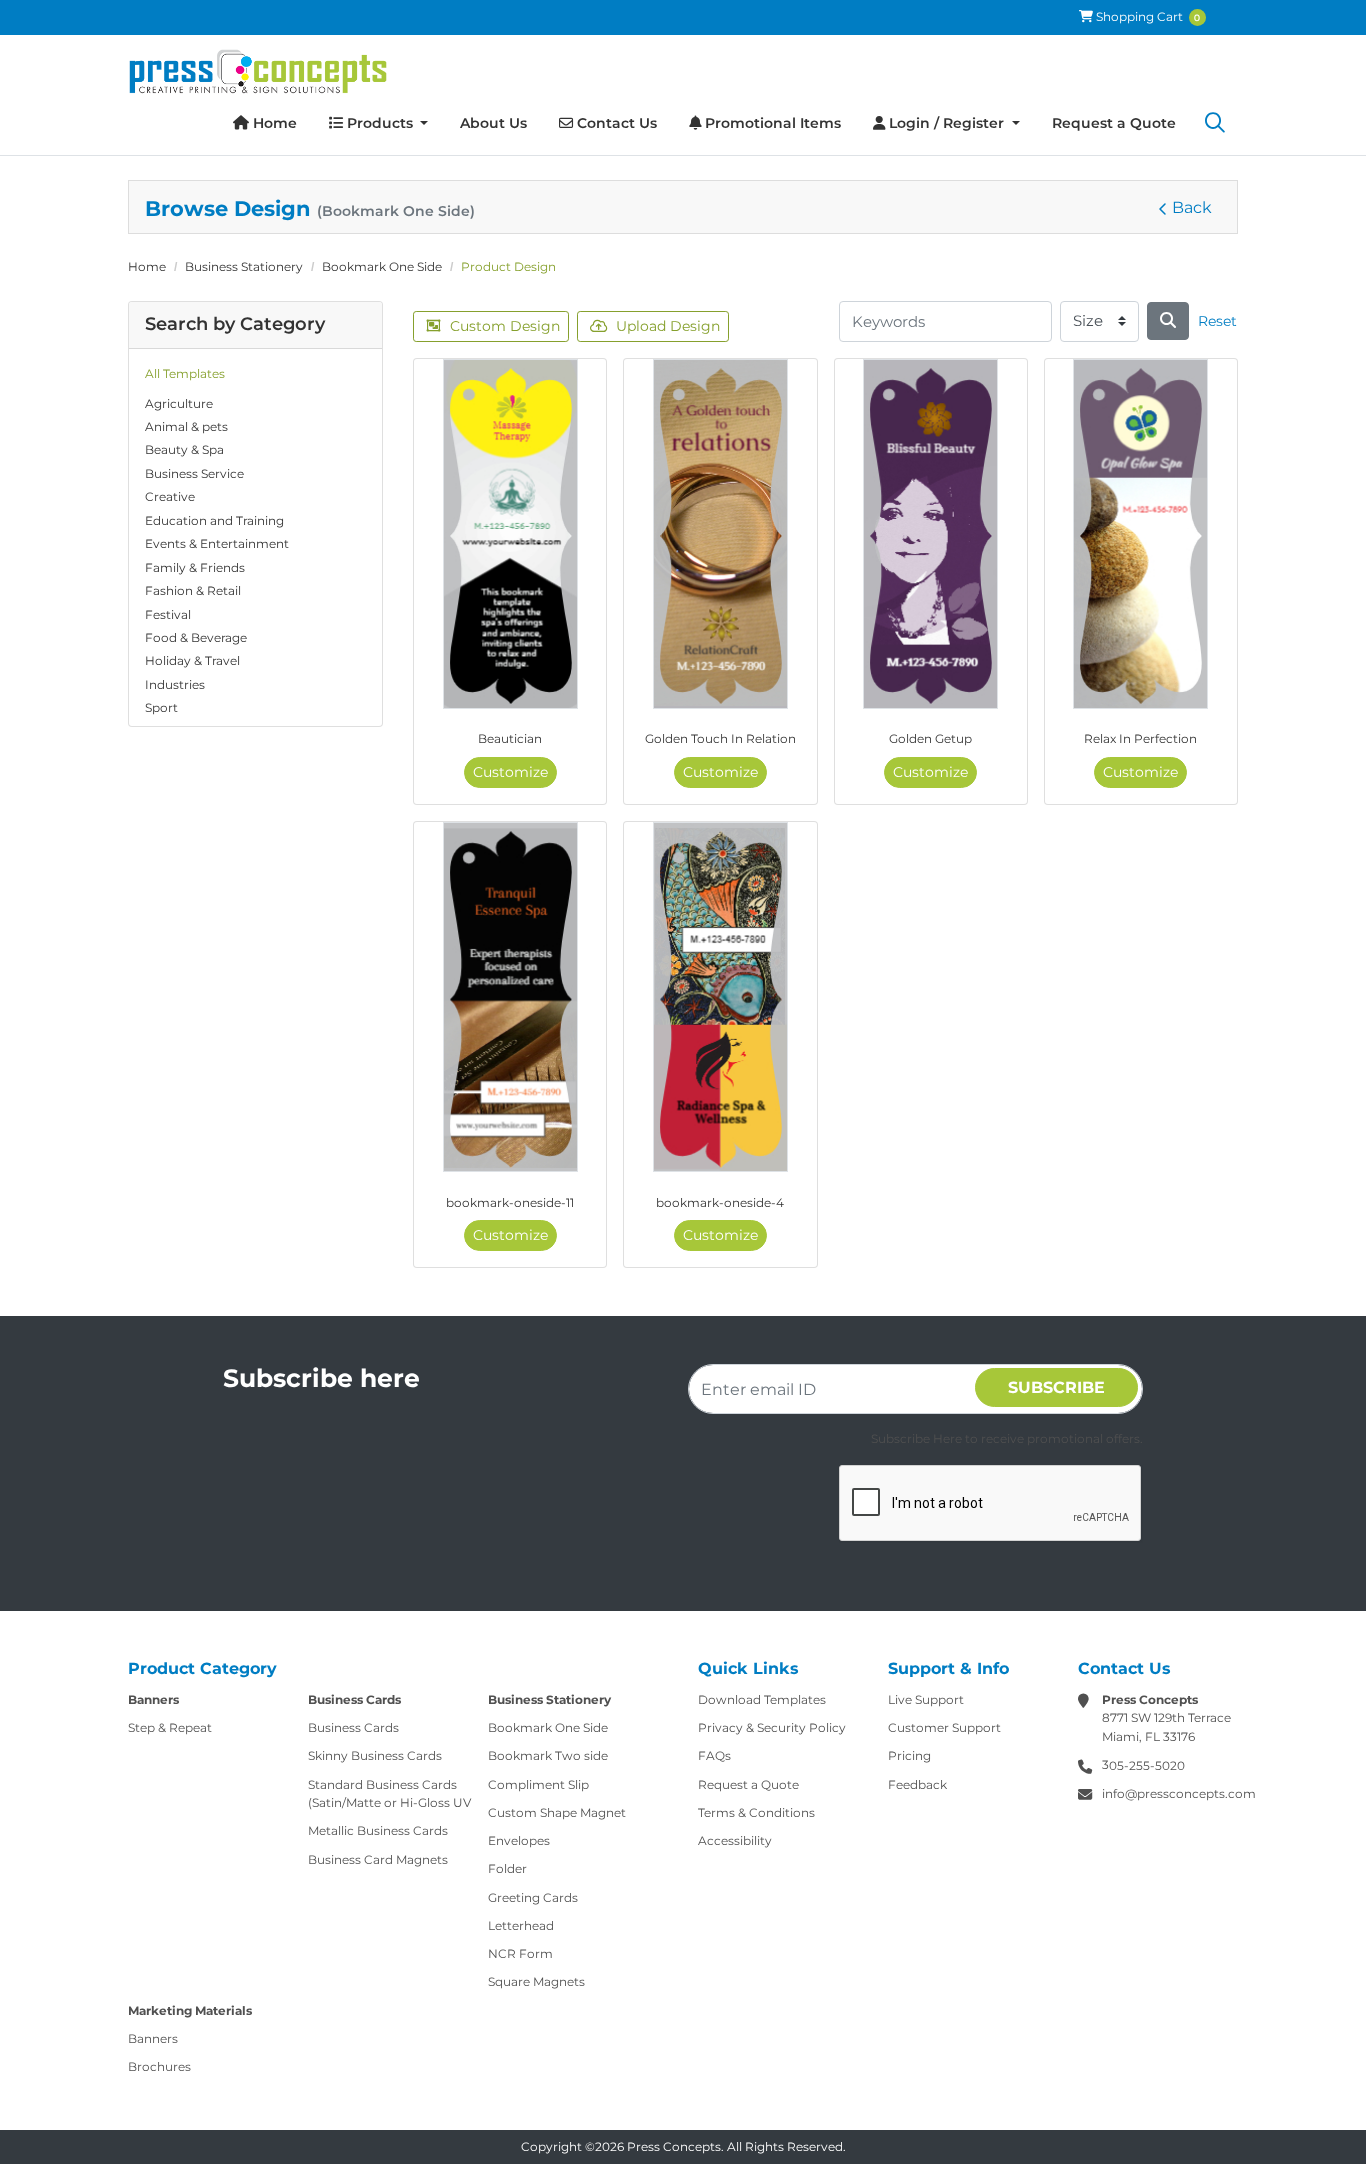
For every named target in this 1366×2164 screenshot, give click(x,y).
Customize (510, 772)
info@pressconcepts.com (1179, 1793)
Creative (170, 496)
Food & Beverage (196, 637)
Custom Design (505, 326)
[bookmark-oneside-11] (510, 997)
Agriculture (179, 403)
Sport (161, 707)
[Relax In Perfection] (1140, 534)
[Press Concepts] (258, 72)
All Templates (185, 373)
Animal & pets (186, 426)
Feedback (917, 1784)
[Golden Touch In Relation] (720, 534)
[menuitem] (265, 123)
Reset (1217, 321)
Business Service (194, 473)
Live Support (926, 1699)
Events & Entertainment (217, 543)
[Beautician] (510, 534)
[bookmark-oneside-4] (720, 997)
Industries (175, 684)
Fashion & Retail (193, 590)
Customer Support (944, 1727)
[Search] (1215, 124)
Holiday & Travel (192, 660)
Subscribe (1056, 1387)
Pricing (909, 1755)
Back (1192, 207)
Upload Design (668, 326)
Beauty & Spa (184, 449)
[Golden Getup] (930, 534)
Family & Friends (195, 567)
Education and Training (214, 520)
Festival (168, 614)
